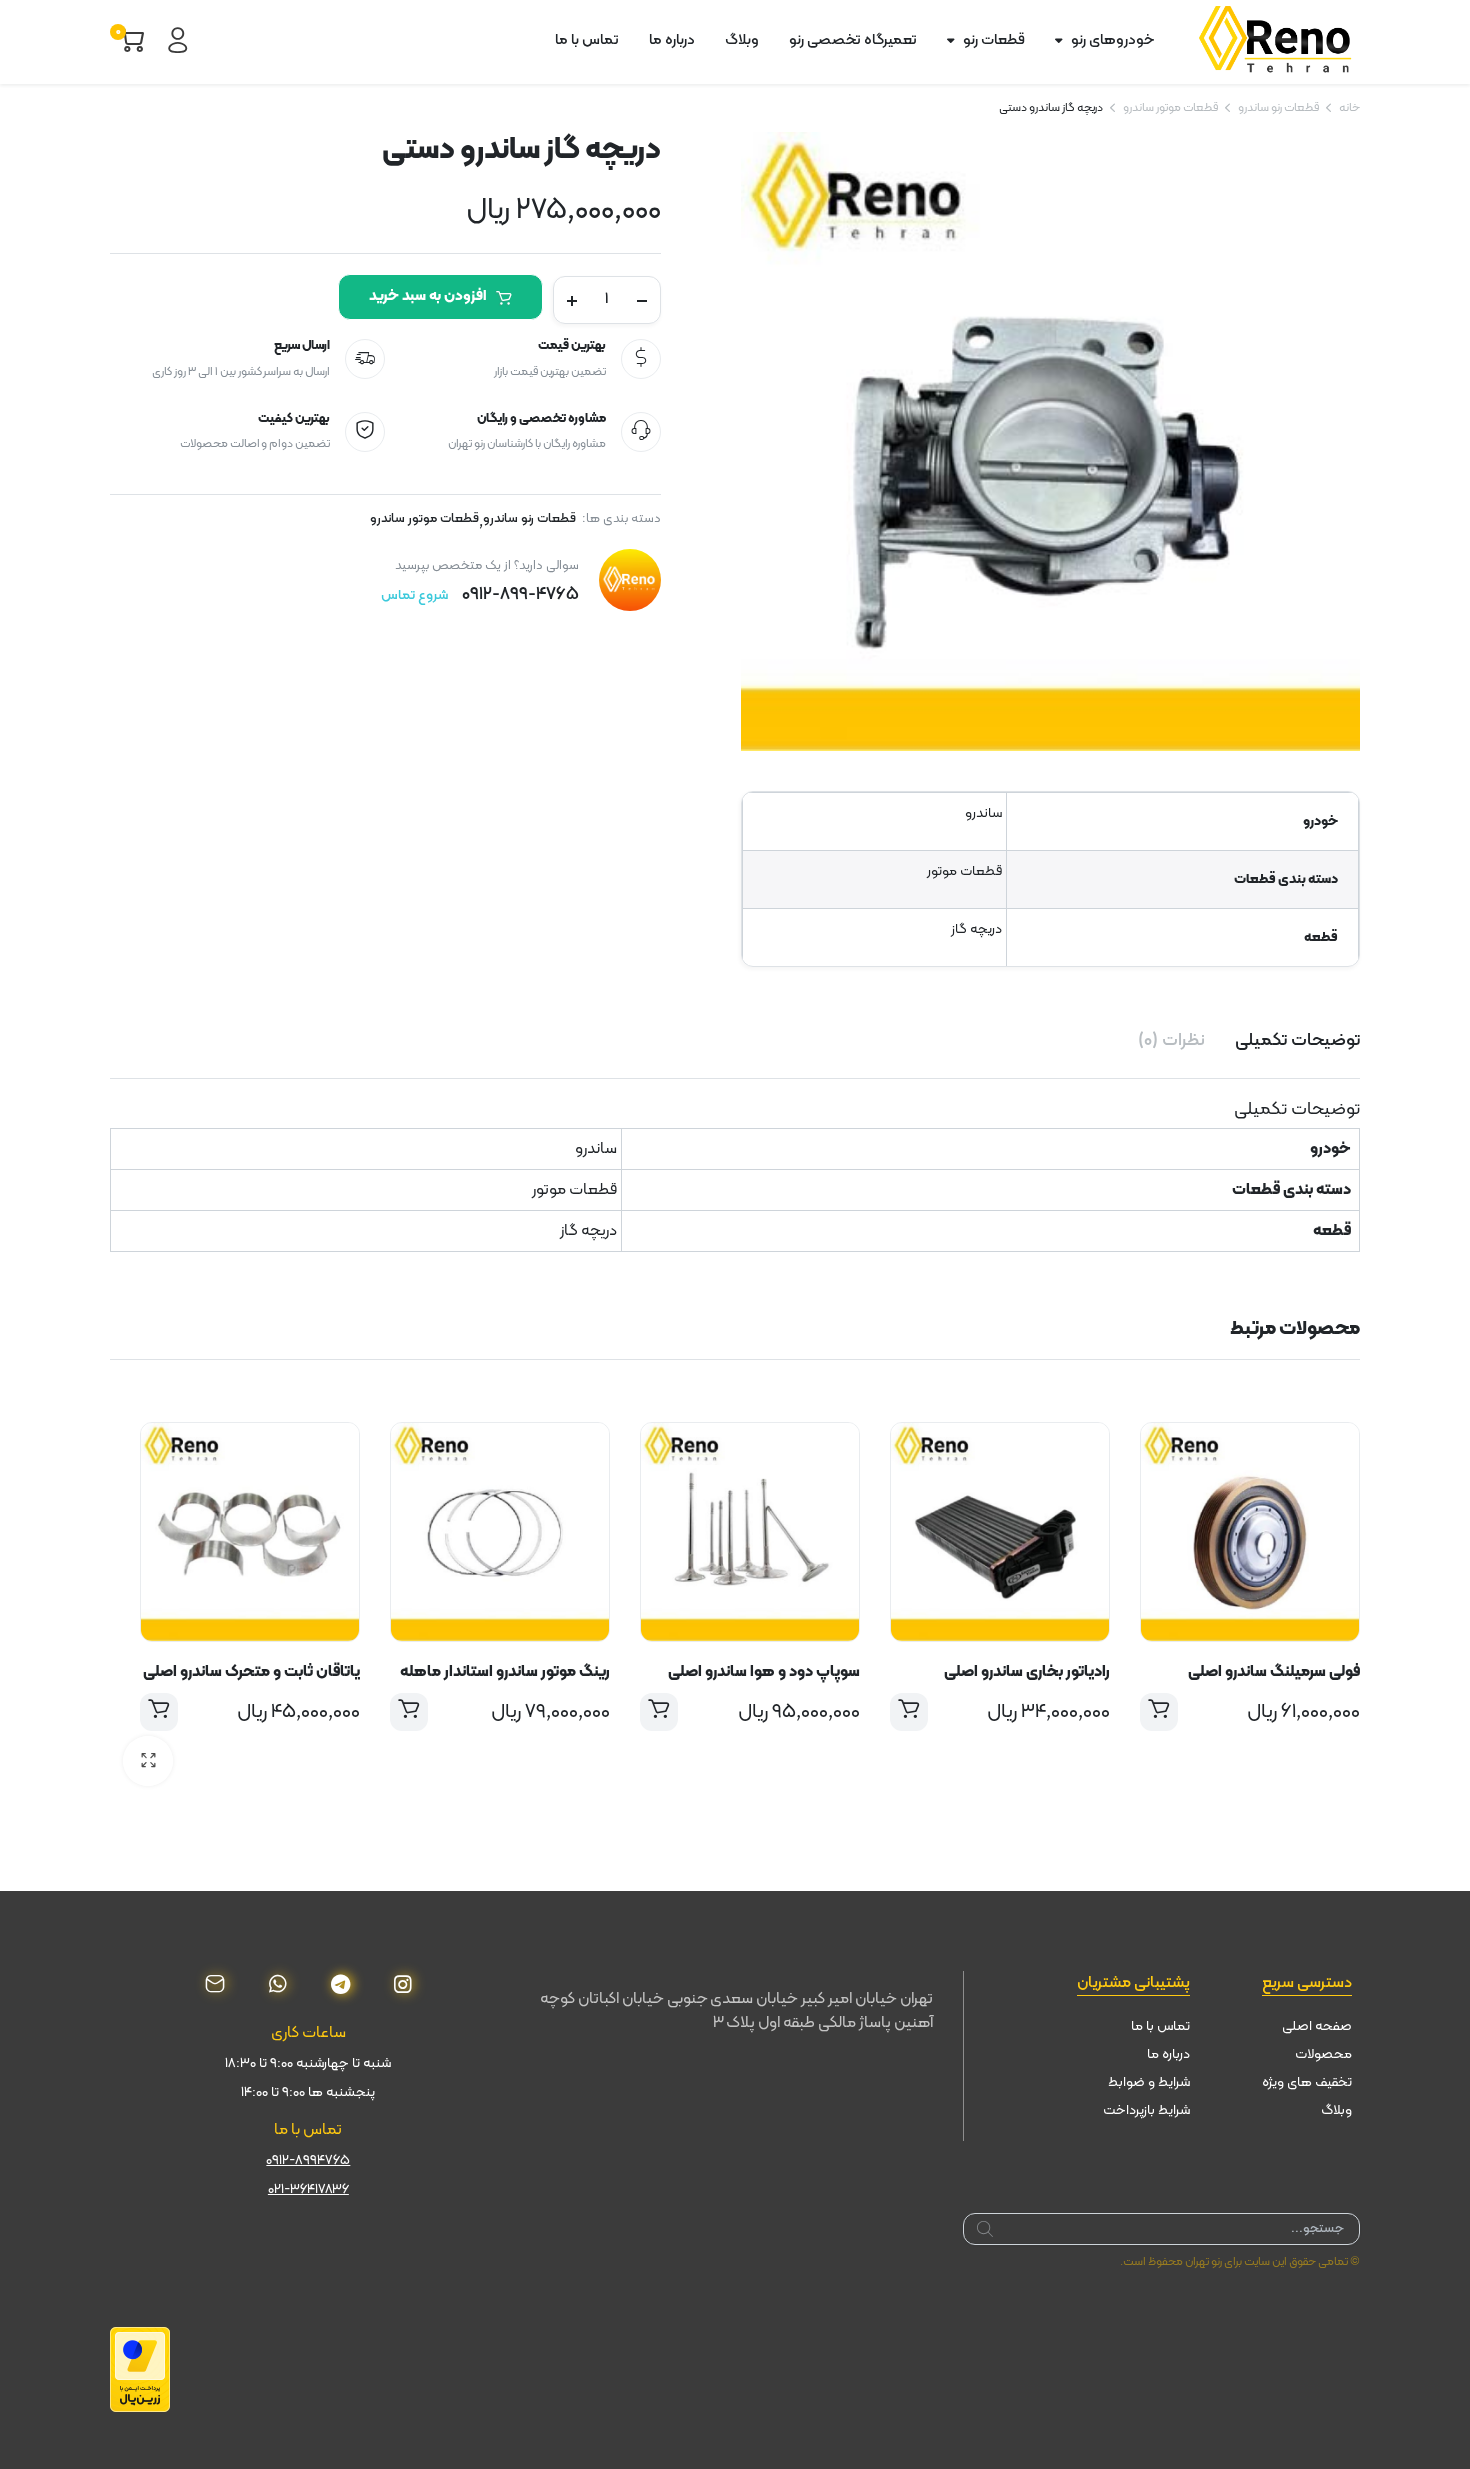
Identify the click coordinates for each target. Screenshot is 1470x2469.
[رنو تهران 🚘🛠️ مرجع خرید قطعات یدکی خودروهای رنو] (1279, 40)
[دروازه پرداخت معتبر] (140, 2370)
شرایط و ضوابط (1149, 2082)
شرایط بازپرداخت (1146, 2110)
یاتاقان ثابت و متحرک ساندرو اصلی (251, 1672)
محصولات (1323, 2054)
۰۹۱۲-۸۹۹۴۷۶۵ (308, 2160)
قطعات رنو (994, 40)
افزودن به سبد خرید (427, 296)
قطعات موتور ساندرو (1170, 108)
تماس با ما (587, 40)
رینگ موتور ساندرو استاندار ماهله (505, 1672)
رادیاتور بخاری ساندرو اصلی (1027, 1672)
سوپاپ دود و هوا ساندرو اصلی (764, 1672)
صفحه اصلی (1317, 2026)
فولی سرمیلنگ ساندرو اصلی (1274, 1672)
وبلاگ (742, 40)
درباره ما (672, 40)
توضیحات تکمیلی (1297, 1040)
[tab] (1297, 1040)
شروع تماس (414, 595)
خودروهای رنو (1112, 40)
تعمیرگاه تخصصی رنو (853, 40)
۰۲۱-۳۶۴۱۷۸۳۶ (308, 2189)
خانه (1349, 108)
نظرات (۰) (1171, 1040)
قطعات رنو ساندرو (1278, 108)
